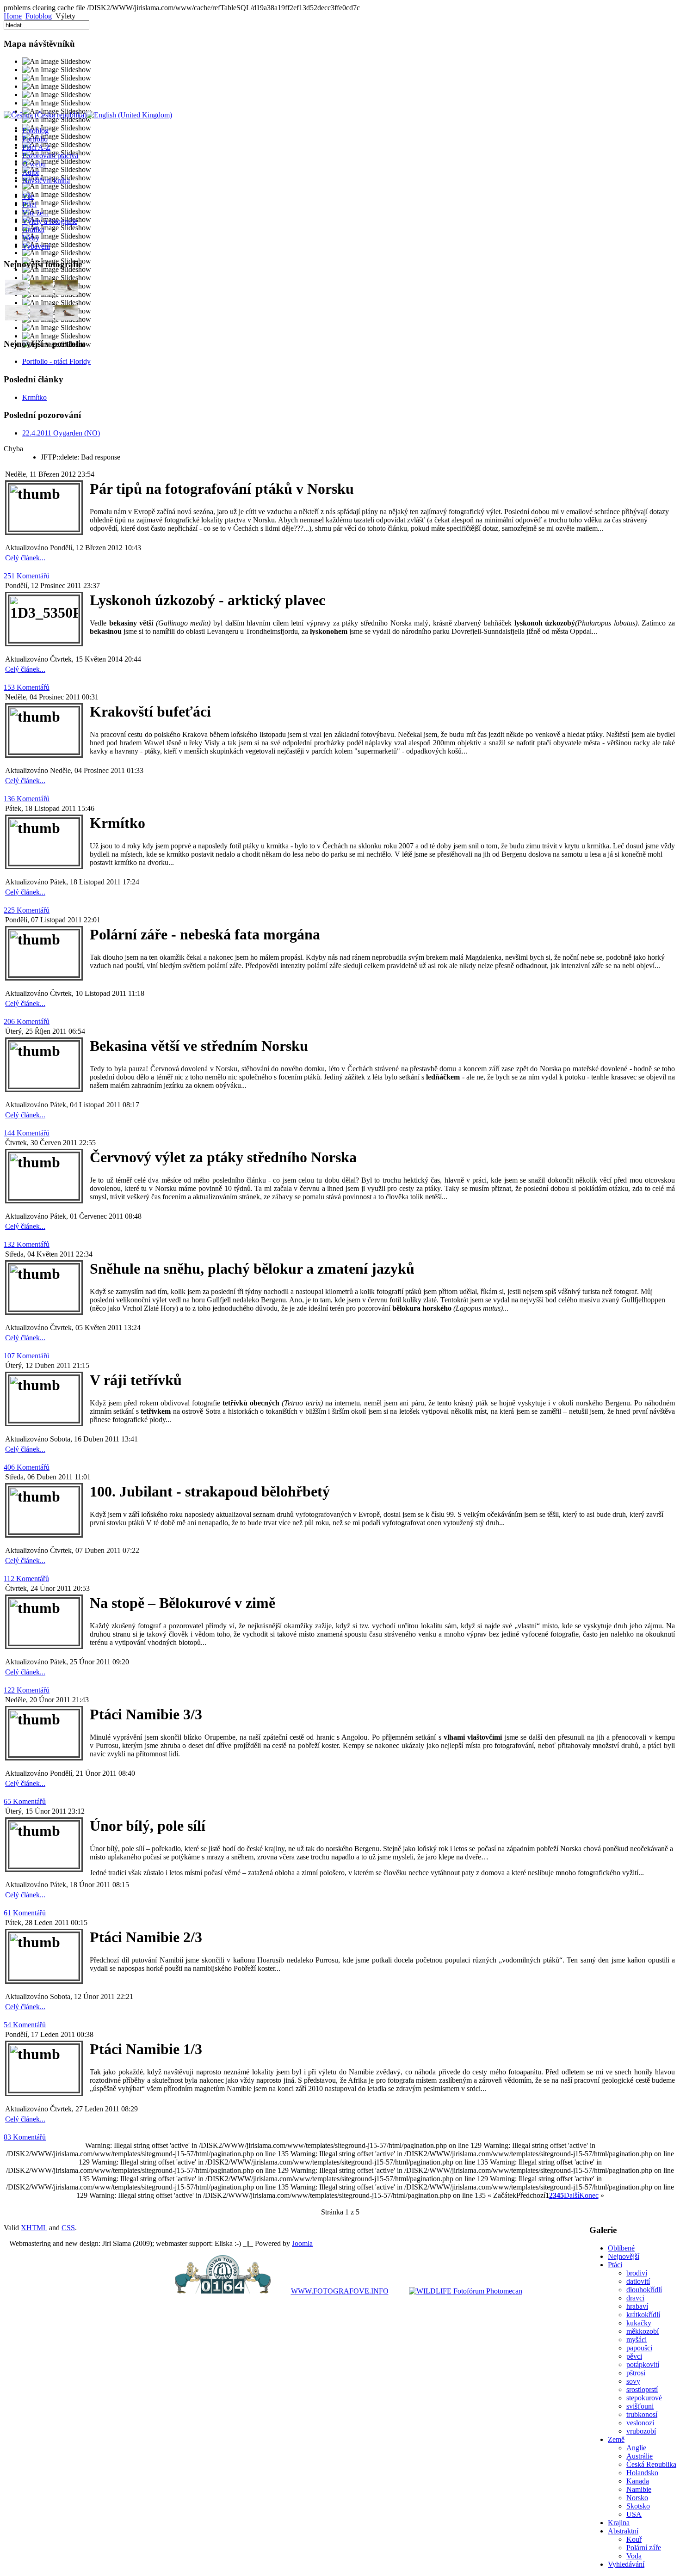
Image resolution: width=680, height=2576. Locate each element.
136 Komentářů (27, 799)
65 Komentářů (25, 1801)
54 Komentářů (25, 2025)
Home (13, 16)
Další (572, 2195)
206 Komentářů (27, 1021)
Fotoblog (39, 16)
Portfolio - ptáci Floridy (56, 361)
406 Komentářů (27, 1467)
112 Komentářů (26, 1579)
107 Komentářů (27, 1356)
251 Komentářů (27, 576)
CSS (68, 2228)
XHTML (34, 2228)
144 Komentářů (27, 1133)
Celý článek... (25, 558)
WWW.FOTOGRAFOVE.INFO (340, 2291)
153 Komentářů (27, 687)
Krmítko (34, 397)
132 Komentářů (27, 1244)
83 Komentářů (25, 2137)
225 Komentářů (27, 910)
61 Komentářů (25, 1913)
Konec (589, 2195)
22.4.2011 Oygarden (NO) (61, 433)
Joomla (302, 2243)
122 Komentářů (27, 1690)
